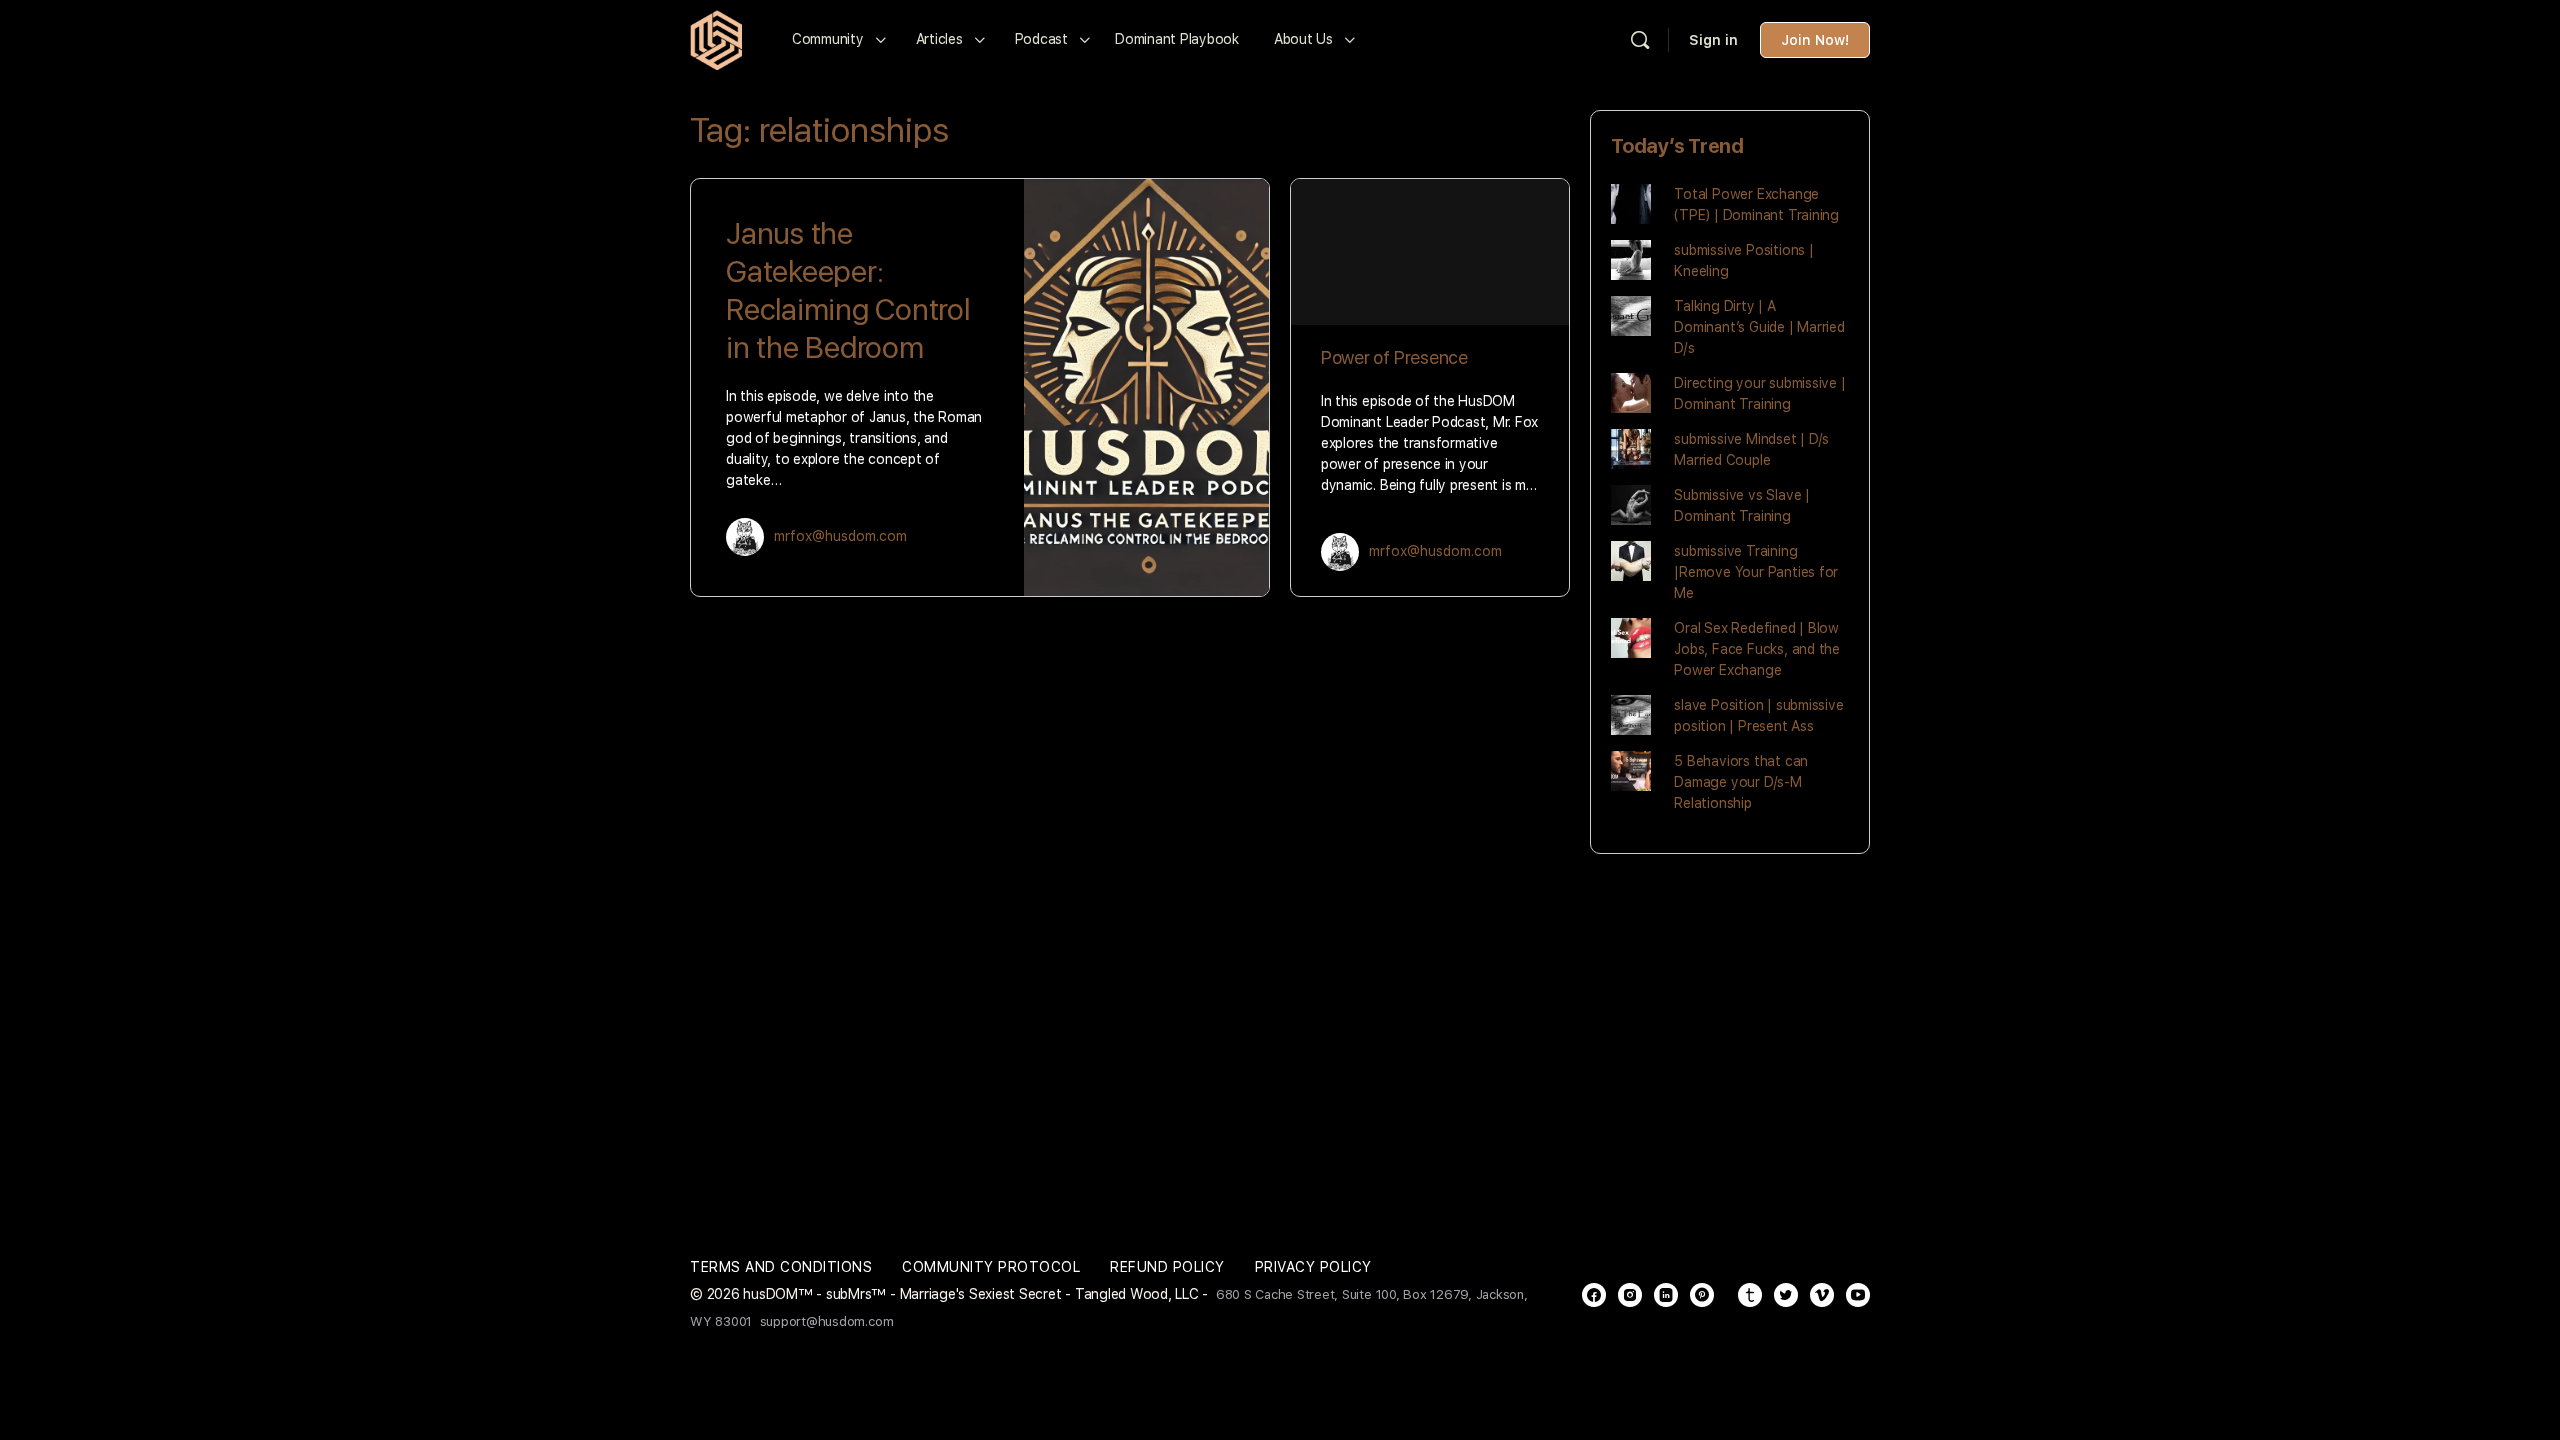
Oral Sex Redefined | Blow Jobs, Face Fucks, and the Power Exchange (1757, 649)
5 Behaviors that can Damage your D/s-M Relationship (1741, 782)
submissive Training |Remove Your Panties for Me (1756, 572)
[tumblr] (1750, 1295)
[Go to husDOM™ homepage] (716, 37)
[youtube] (1858, 1295)
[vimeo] (1822, 1295)
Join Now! (1815, 40)
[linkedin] (1666, 1295)
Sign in (1713, 40)
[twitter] (1786, 1295)
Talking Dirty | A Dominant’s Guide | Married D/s (1759, 327)
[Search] (1640, 40)
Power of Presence (1394, 357)
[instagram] (1630, 1295)
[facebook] (1594, 1295)
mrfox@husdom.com (840, 536)
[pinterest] (1702, 1295)
